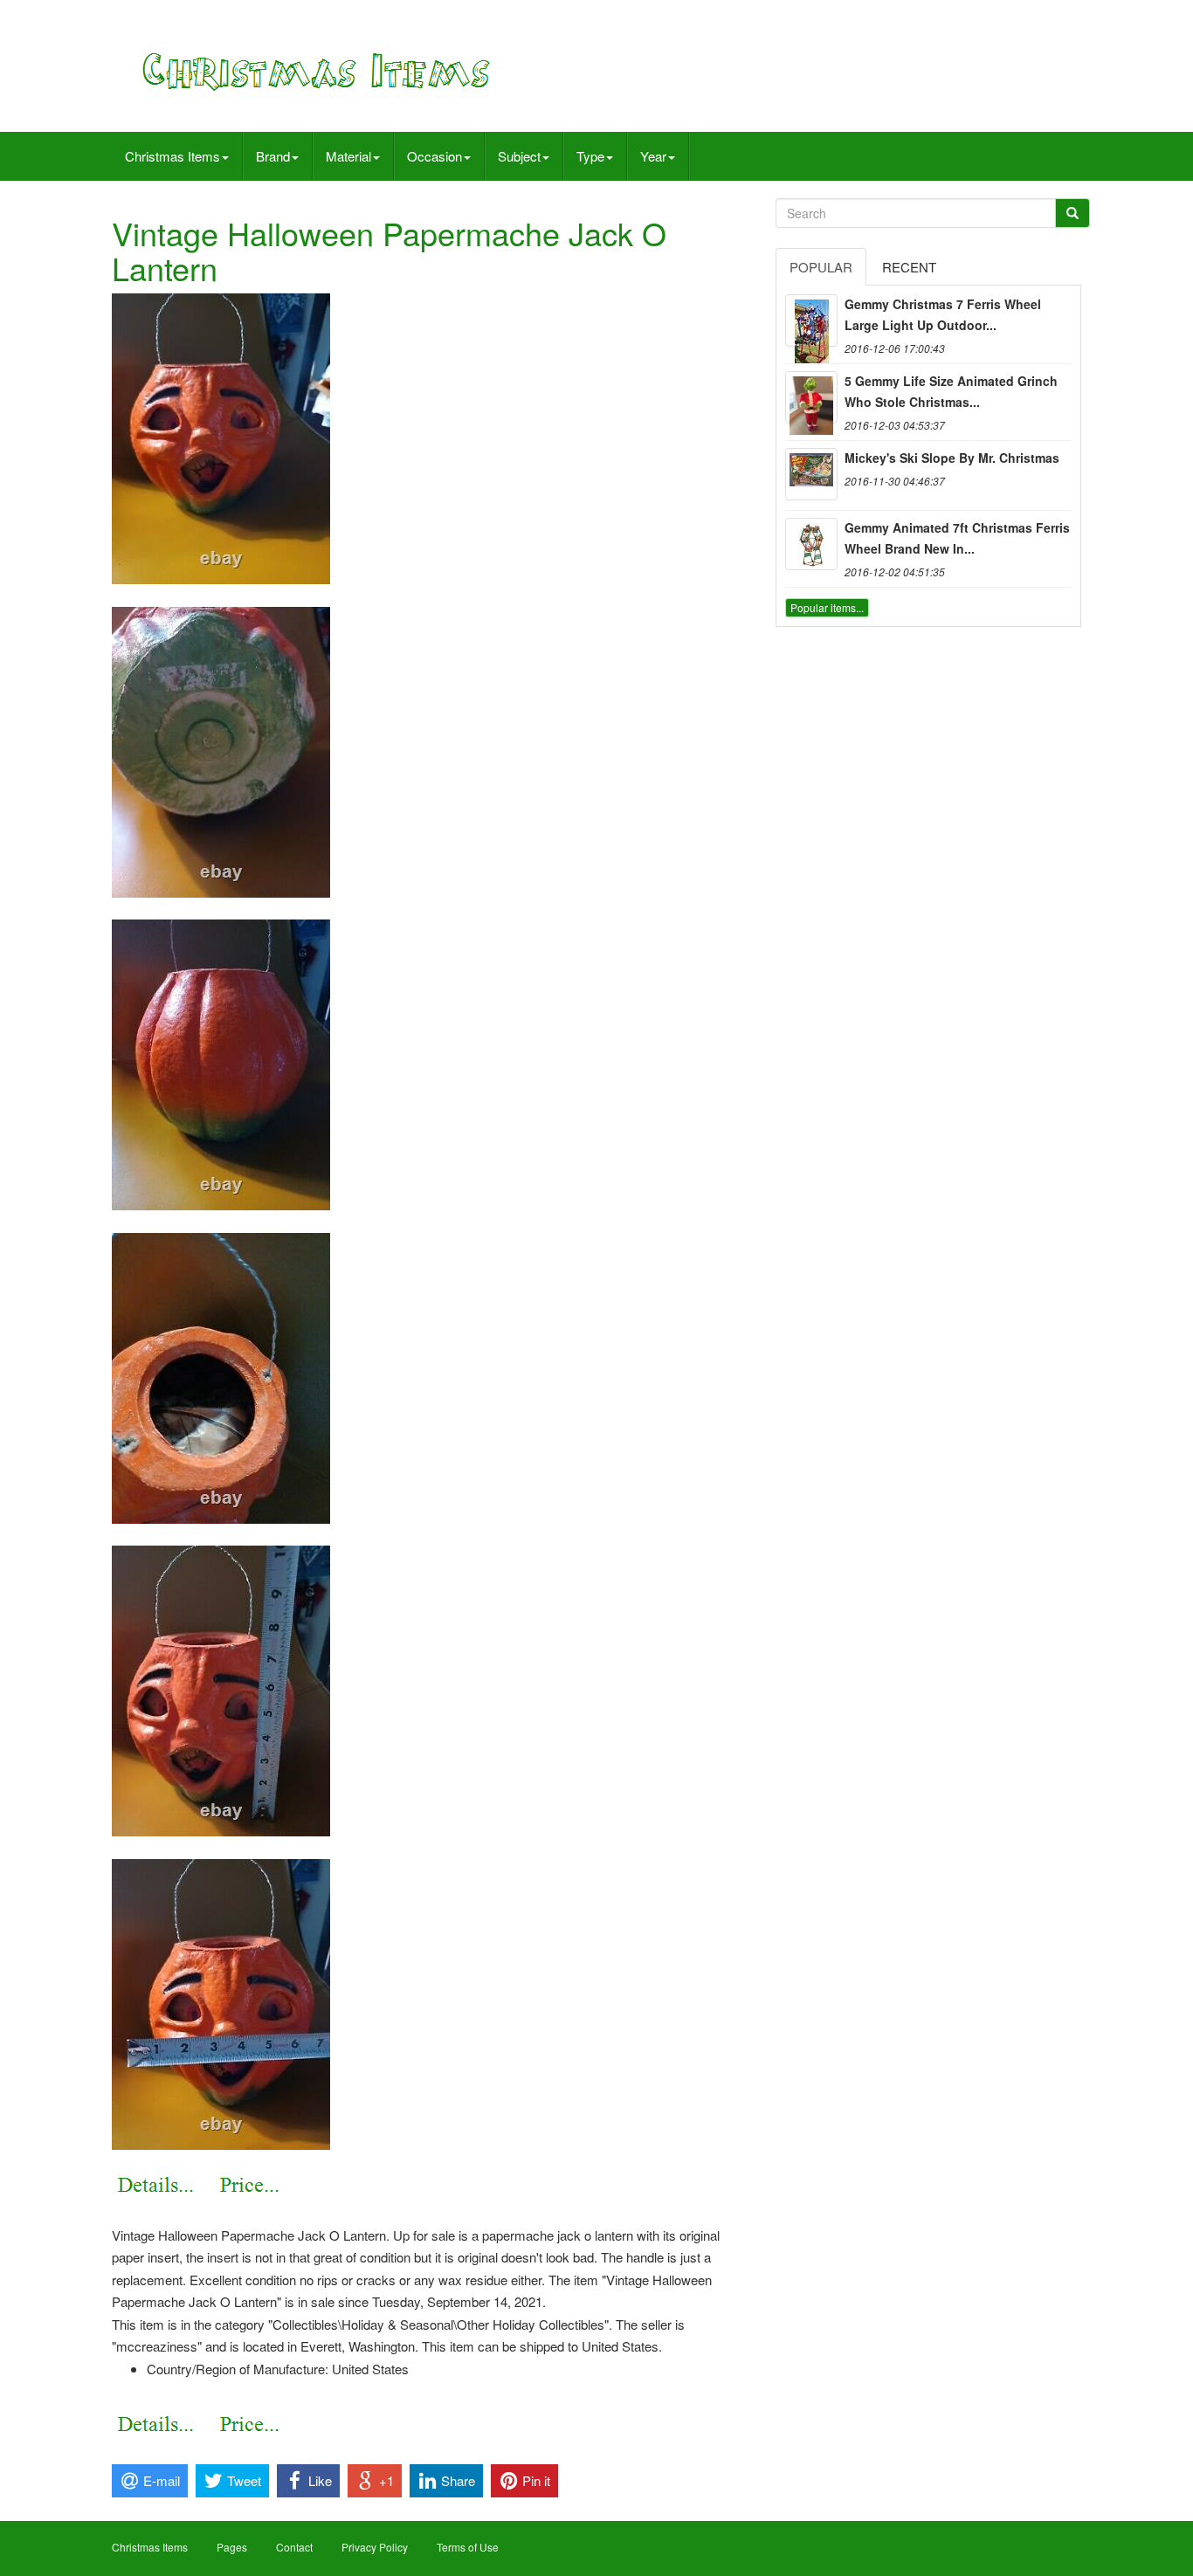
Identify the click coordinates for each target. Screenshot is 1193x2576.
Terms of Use (468, 2547)
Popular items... (827, 607)
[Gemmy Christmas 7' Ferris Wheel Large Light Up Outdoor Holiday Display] (811, 320)
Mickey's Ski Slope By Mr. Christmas (952, 458)
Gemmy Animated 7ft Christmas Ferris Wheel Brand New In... (957, 538)
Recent (909, 267)
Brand (273, 156)
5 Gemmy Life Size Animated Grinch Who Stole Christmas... (951, 391)
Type (590, 156)
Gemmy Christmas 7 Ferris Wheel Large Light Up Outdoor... (943, 314)
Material (348, 156)
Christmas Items (172, 156)
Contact (294, 2547)
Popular (821, 267)
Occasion (434, 156)
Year (653, 156)
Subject (519, 156)
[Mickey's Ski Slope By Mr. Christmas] (811, 474)
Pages (232, 2547)
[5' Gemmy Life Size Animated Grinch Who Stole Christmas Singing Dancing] (811, 397)
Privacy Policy (375, 2547)
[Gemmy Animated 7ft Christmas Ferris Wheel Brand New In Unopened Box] (811, 544)
